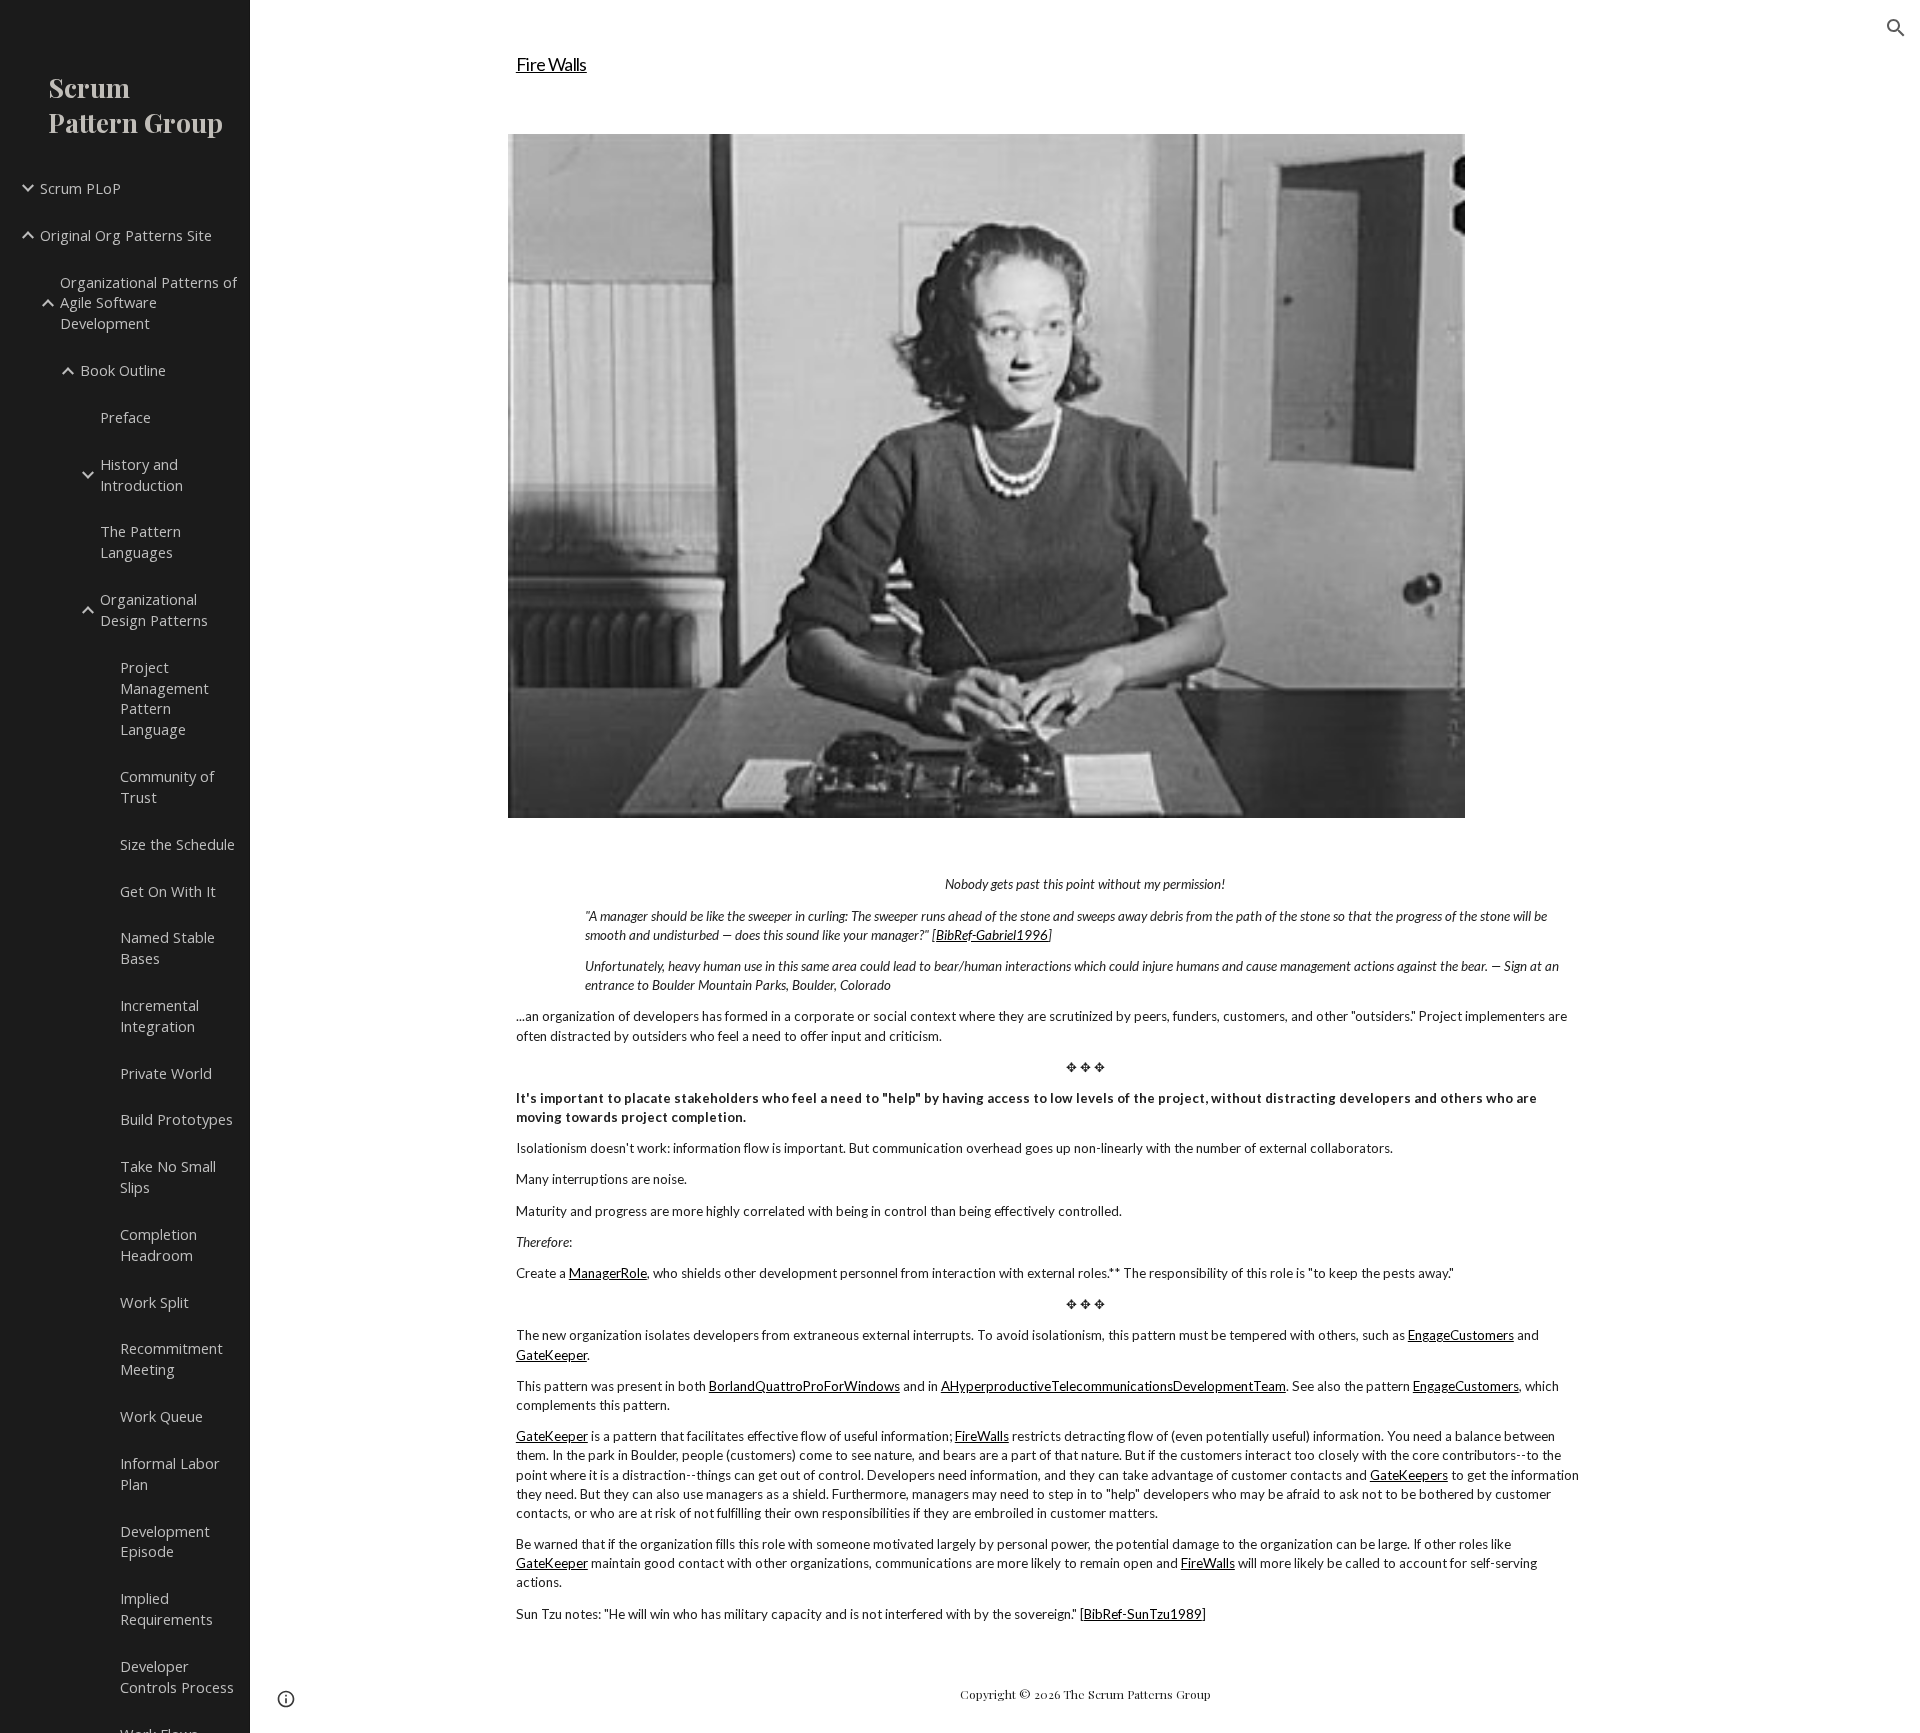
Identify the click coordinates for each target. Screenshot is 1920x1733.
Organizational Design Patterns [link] (154, 609)
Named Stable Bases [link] (167, 947)
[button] (1896, 28)
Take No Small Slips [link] (168, 1176)
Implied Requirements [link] (166, 1608)
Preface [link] (125, 417)
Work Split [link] (154, 1302)
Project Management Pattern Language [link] (164, 698)
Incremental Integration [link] (159, 1015)
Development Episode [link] (165, 1541)
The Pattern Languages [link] (140, 541)
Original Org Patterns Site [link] (126, 235)
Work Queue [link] (161, 1416)
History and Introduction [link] (141, 474)
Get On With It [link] (168, 891)
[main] (1085, 55)
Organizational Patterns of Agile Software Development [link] (148, 303)
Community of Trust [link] (167, 786)
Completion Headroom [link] (158, 1244)
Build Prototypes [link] (176, 1119)
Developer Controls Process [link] (177, 1676)
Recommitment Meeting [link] (171, 1358)
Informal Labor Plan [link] (170, 1473)
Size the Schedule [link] (177, 844)
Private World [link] (166, 1073)
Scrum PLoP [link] (80, 188)
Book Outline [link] (123, 370)
